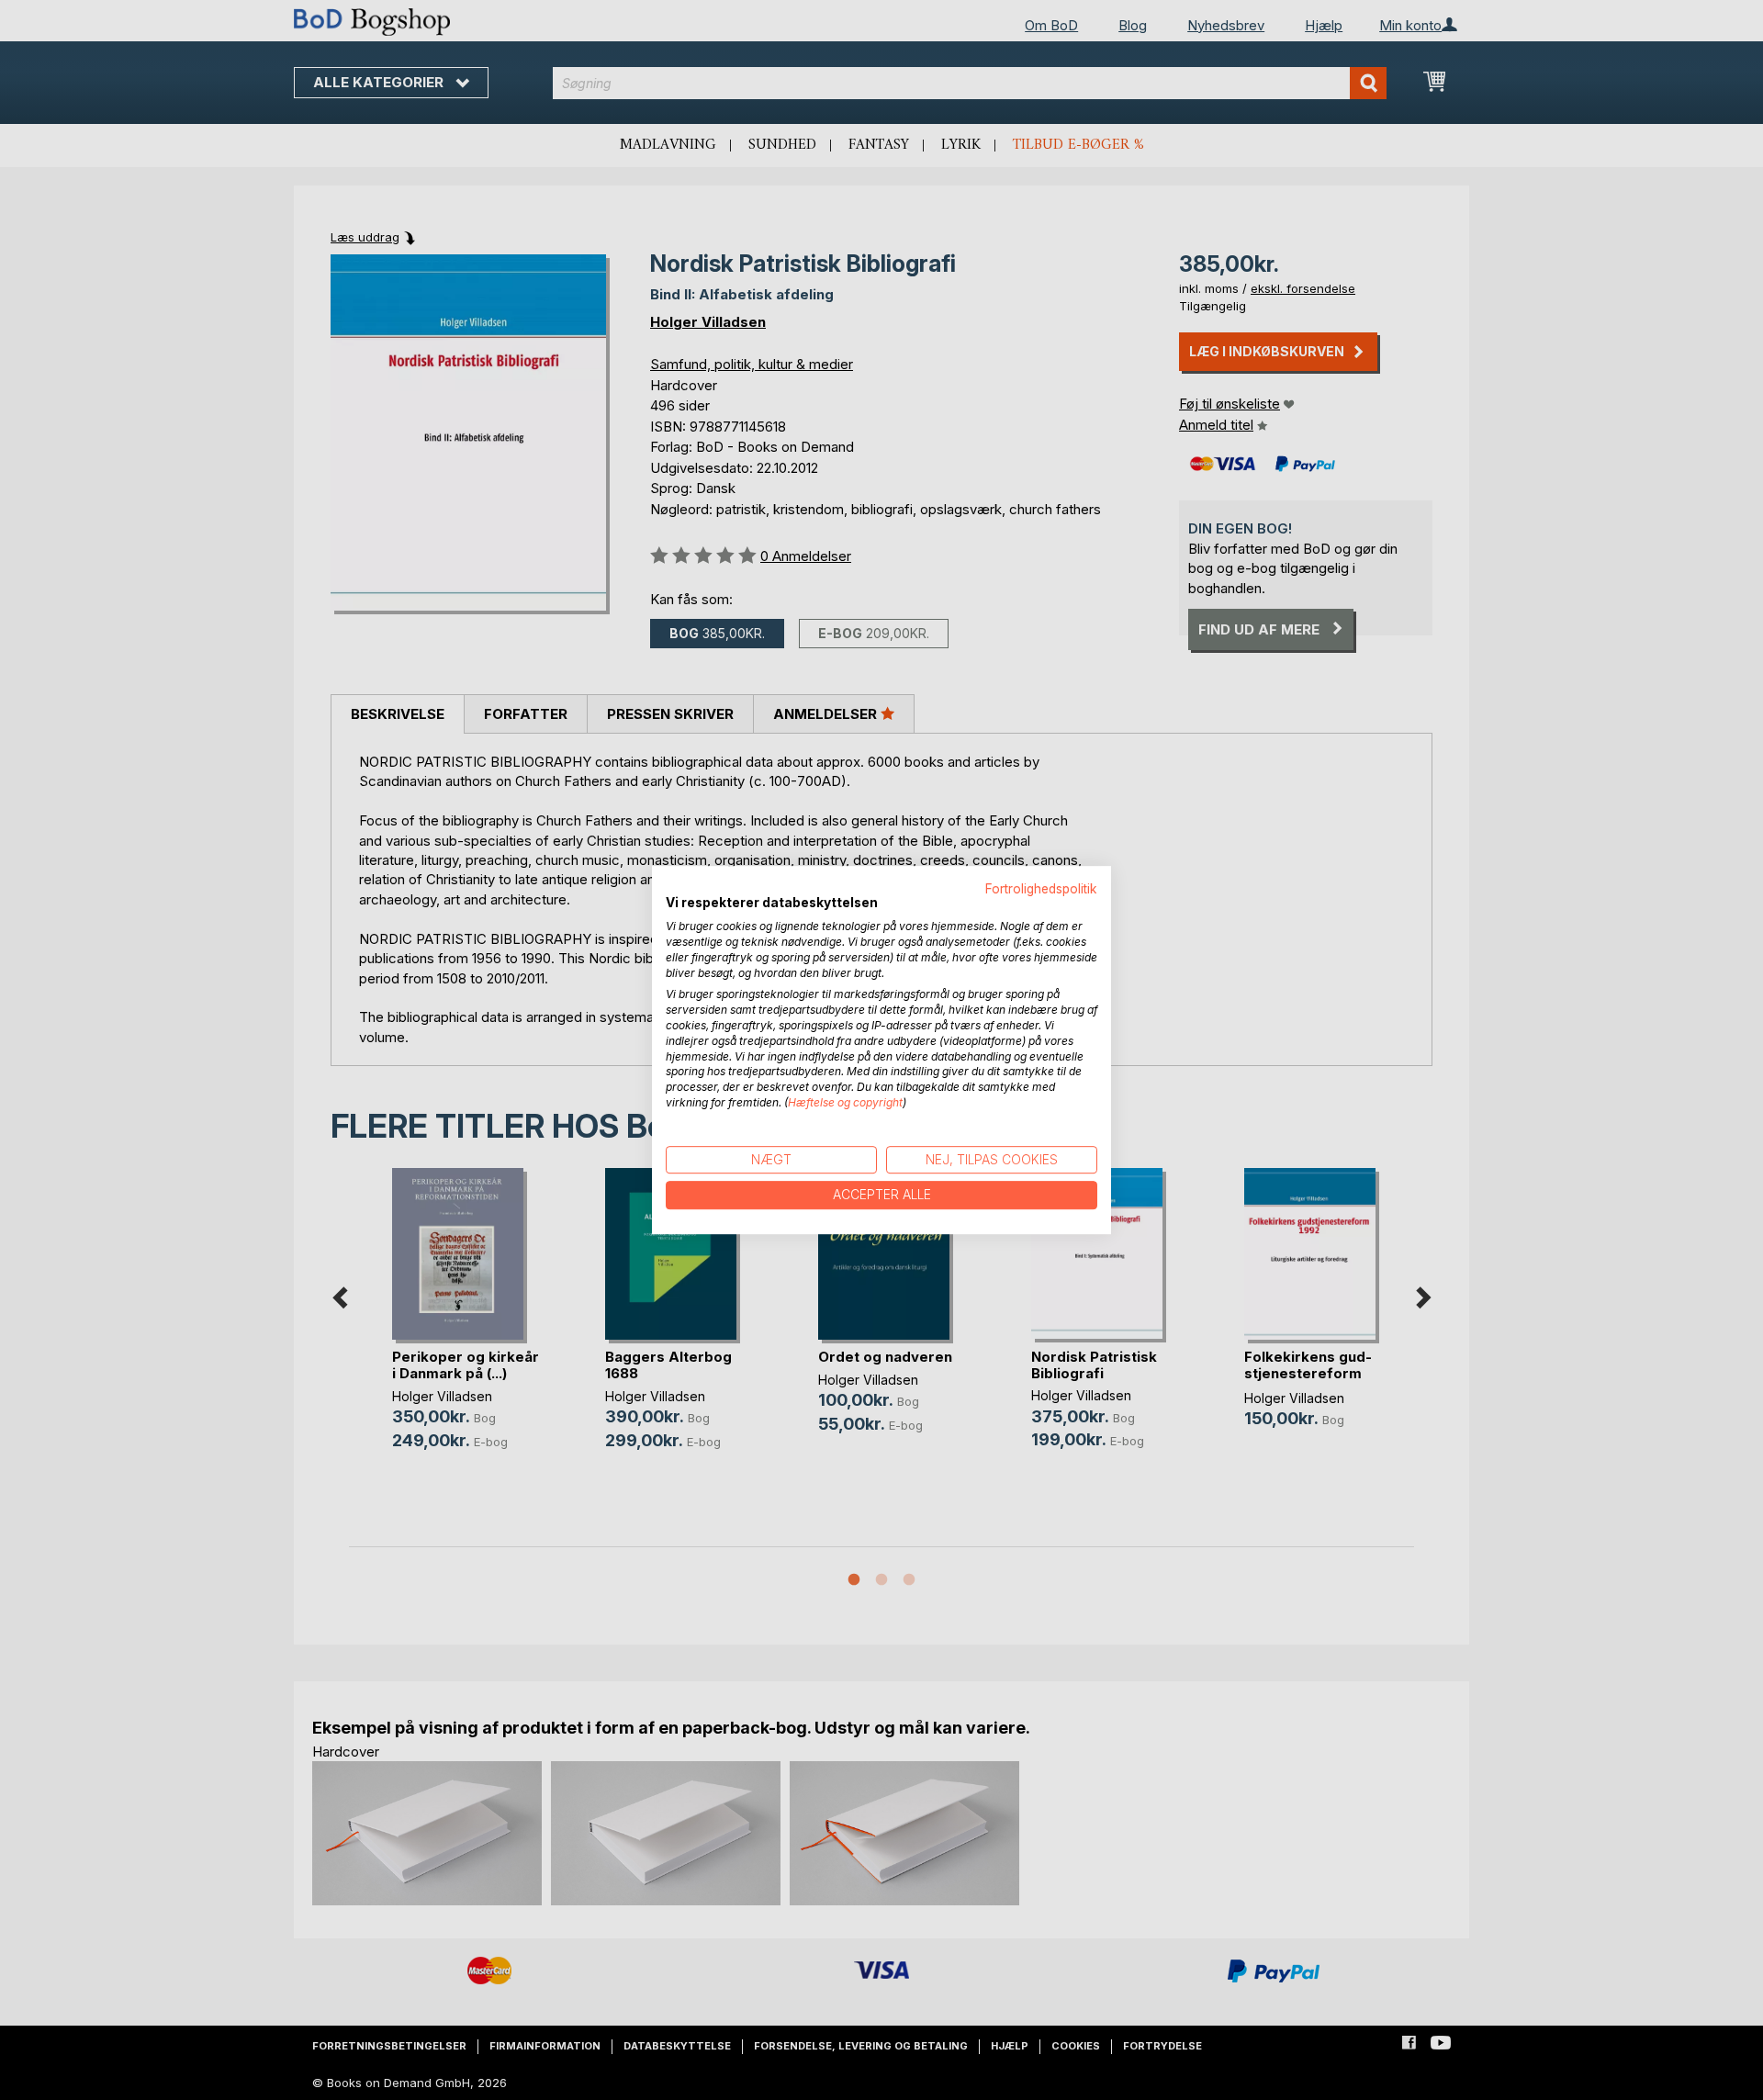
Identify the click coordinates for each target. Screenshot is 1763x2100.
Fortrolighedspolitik (1041, 889)
